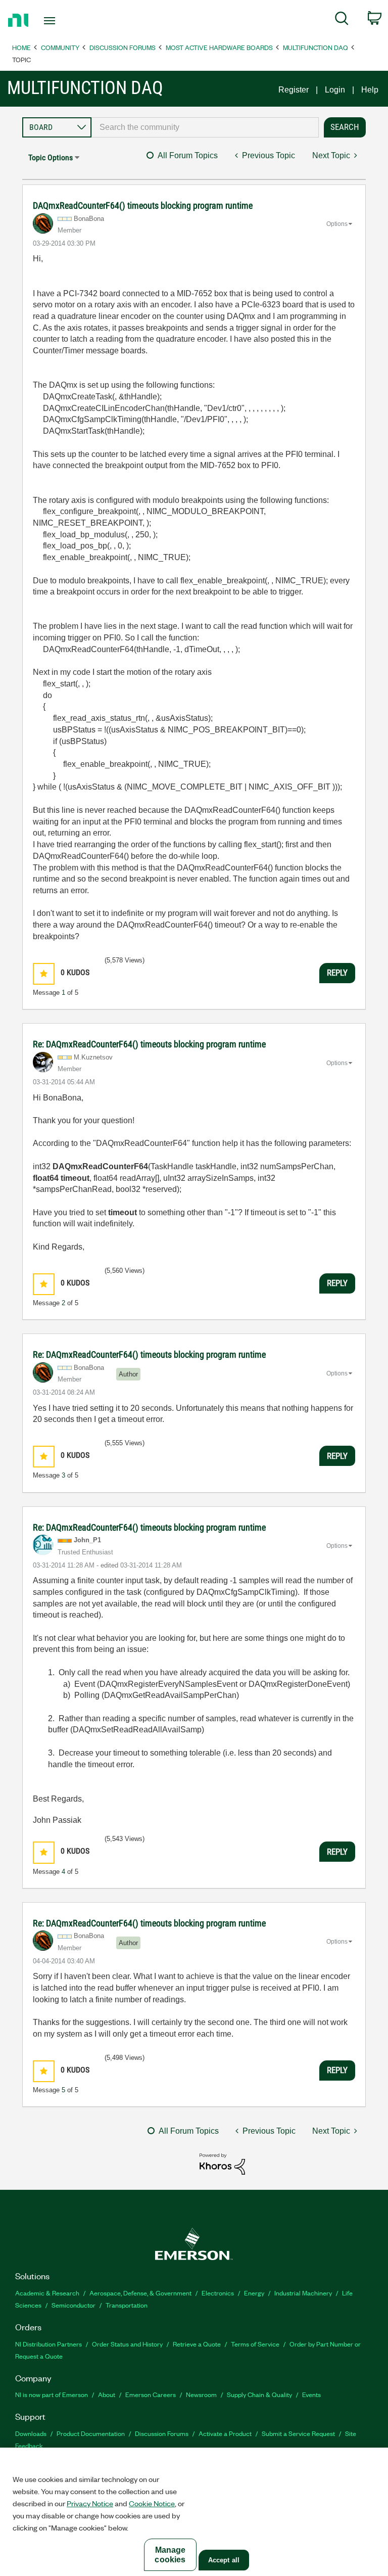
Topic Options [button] (51, 157)
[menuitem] (342, 20)
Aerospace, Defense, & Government (140, 2293)
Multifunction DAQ (316, 47)
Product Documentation (91, 2433)
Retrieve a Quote (197, 2344)
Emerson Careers (151, 2394)
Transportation (127, 2305)
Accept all (224, 2560)
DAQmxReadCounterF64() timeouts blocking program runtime (143, 205)
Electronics (218, 2293)
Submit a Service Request (298, 2433)
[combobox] (205, 127)
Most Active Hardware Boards (219, 47)
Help (370, 90)
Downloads (31, 2433)
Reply (337, 973)
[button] (44, 974)
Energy (254, 2293)
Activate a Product (225, 2433)
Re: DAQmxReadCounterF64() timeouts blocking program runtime (149, 1044)
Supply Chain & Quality (259, 2394)
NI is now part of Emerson (52, 2394)
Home (21, 47)
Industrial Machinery (303, 2293)
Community (60, 47)
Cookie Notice (152, 2503)
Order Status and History (127, 2344)
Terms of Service (255, 2344)
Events (311, 2394)
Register (294, 90)
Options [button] (337, 224)
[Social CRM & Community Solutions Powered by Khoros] (222, 2163)
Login (335, 90)
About (107, 2394)
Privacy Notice (90, 2503)
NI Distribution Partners (48, 2344)
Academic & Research (47, 2293)
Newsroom (201, 2394)
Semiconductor (74, 2305)
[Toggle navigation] (61, 21)
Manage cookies (170, 2555)
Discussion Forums (123, 47)
